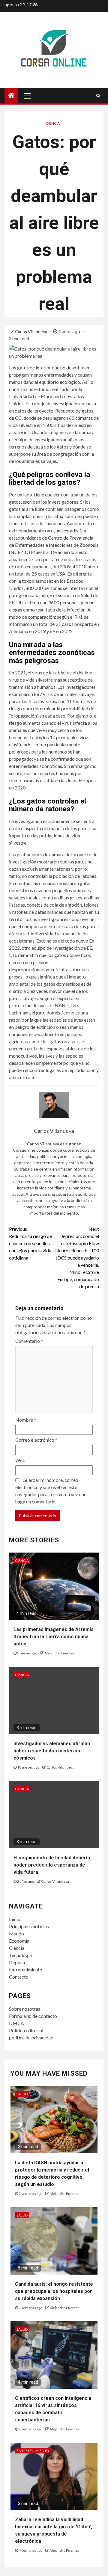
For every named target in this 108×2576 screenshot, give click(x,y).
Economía (19, 1941)
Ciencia (53, 123)
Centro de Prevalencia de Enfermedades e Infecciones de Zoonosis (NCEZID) (54, 545)
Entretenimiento (26, 1969)
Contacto (19, 1977)
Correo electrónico (36, 1440)
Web (20, 1460)
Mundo (16, 1933)
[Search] (98, 96)
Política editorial (26, 2030)
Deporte (18, 1962)
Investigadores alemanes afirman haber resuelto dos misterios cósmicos (52, 1751)
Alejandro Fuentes (59, 1653)
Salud (22, 2094)
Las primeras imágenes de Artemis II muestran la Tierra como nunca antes (54, 1637)
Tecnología (20, 1955)
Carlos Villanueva (31, 332)
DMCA (16, 2023)
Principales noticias (29, 1926)
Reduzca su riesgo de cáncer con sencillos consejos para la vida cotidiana (30, 1243)
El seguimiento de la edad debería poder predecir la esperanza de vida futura (52, 1865)
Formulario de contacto (33, 2016)
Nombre (26, 1420)
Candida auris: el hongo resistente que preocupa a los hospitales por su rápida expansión (54, 2291)
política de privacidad (31, 2037)
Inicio (15, 1919)
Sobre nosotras (25, 2009)
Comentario (29, 1341)
